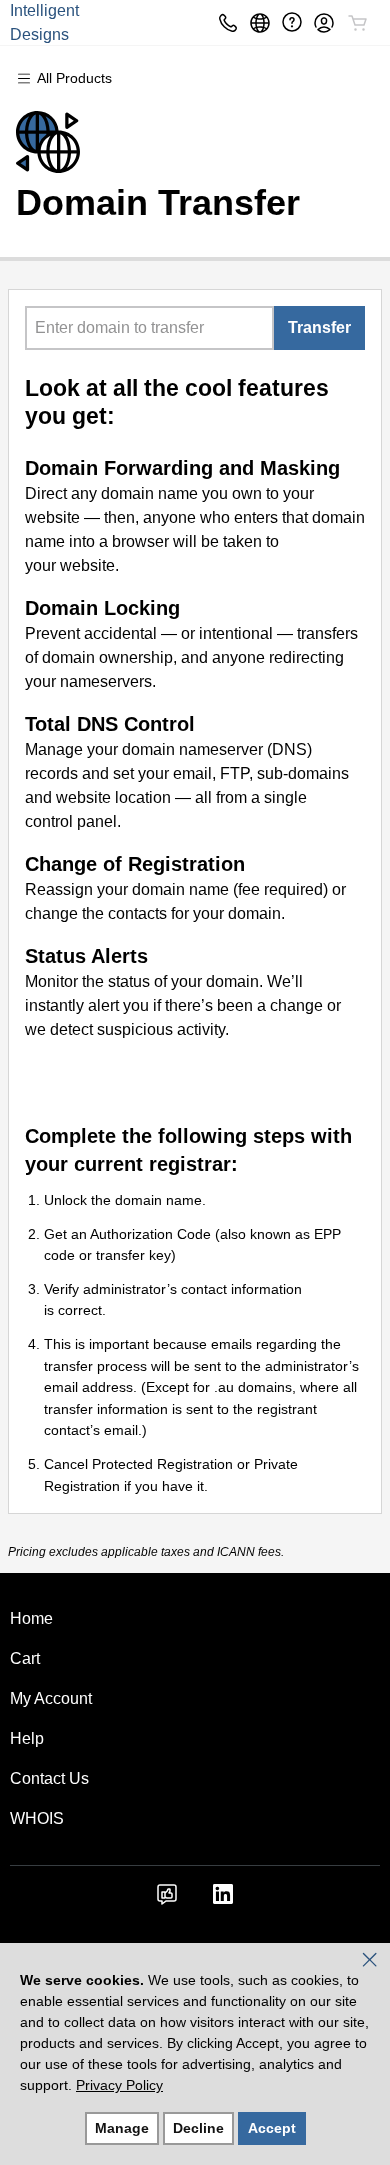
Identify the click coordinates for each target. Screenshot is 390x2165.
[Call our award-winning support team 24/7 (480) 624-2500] (292, 22)
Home (31, 1618)
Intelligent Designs (44, 22)
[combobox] (149, 328)
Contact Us (49, 1778)
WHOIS (37, 1818)
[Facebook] (167, 1900)
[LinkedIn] (223, 1900)
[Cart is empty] (358, 23)
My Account (51, 1698)
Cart (25, 1658)
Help (27, 1738)
